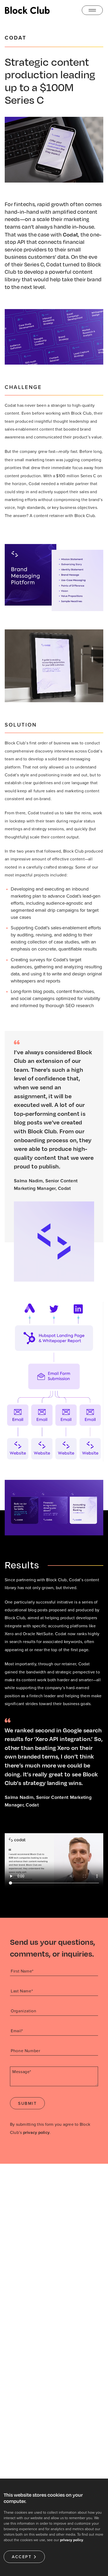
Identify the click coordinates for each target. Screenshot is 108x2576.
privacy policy (36, 2132)
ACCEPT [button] (22, 2557)
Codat (71, 234)
